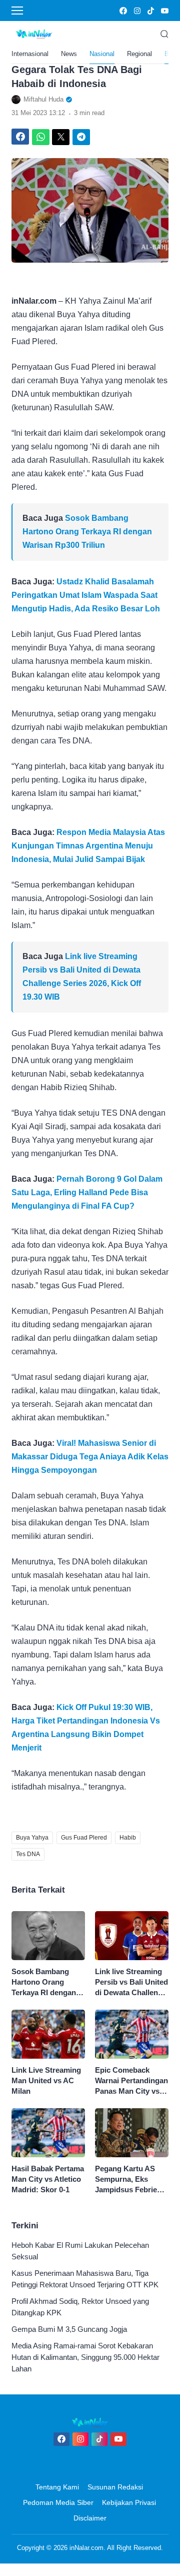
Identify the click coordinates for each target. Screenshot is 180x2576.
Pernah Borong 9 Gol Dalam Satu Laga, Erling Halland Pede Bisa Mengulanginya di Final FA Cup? (87, 1192)
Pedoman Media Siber (58, 2502)
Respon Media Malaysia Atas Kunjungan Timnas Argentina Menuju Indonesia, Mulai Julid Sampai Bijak (88, 846)
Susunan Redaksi (115, 2487)
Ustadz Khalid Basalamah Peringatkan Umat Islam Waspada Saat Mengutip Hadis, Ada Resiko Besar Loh (86, 595)
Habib (128, 1838)
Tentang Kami (57, 2487)
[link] (123, 11)
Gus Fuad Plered (84, 1838)
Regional (139, 54)
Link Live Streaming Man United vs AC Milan (46, 2080)
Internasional (30, 54)
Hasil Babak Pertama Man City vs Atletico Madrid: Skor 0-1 (48, 2179)
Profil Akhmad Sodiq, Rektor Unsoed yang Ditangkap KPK (80, 2307)
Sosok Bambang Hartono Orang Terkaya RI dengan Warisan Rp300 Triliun (87, 532)
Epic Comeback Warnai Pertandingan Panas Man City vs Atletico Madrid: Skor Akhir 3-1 (131, 2081)
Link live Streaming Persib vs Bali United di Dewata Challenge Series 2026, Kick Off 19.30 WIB (131, 1982)
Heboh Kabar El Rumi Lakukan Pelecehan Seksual (80, 2251)
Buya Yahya (32, 1838)
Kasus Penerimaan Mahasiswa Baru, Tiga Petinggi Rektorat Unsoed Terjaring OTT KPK (85, 2279)
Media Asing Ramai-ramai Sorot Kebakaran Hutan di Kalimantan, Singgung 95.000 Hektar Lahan (85, 2357)
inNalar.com (86, 2548)
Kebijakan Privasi (129, 2502)
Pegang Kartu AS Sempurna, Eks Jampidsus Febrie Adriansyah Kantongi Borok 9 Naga (126, 2180)
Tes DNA (28, 1854)
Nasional (102, 54)
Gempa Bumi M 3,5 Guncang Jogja (69, 2329)
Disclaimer (90, 2518)
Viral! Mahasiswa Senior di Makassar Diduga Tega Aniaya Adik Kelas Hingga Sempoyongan (90, 1457)
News (69, 54)
